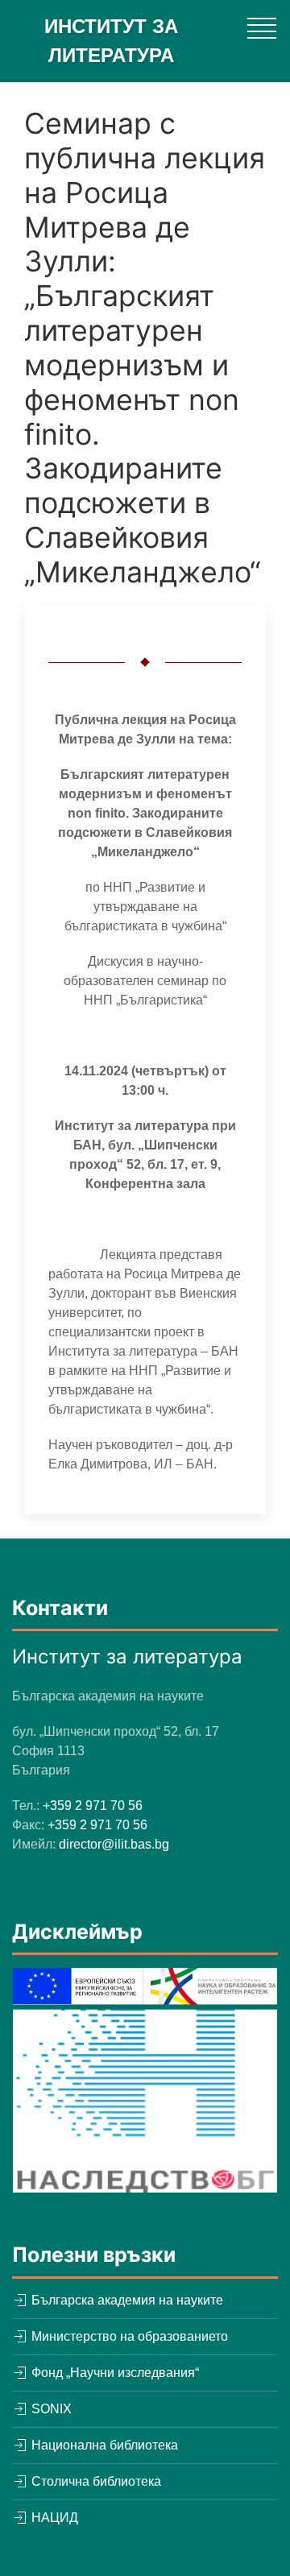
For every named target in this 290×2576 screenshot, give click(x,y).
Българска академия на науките (126, 2300)
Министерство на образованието (128, 2336)
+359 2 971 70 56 (93, 1806)
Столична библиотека (95, 2481)
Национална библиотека (103, 2445)
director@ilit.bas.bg (114, 1844)
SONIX (50, 2409)
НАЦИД (53, 2518)
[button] (262, 28)
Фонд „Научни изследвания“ (114, 2373)
